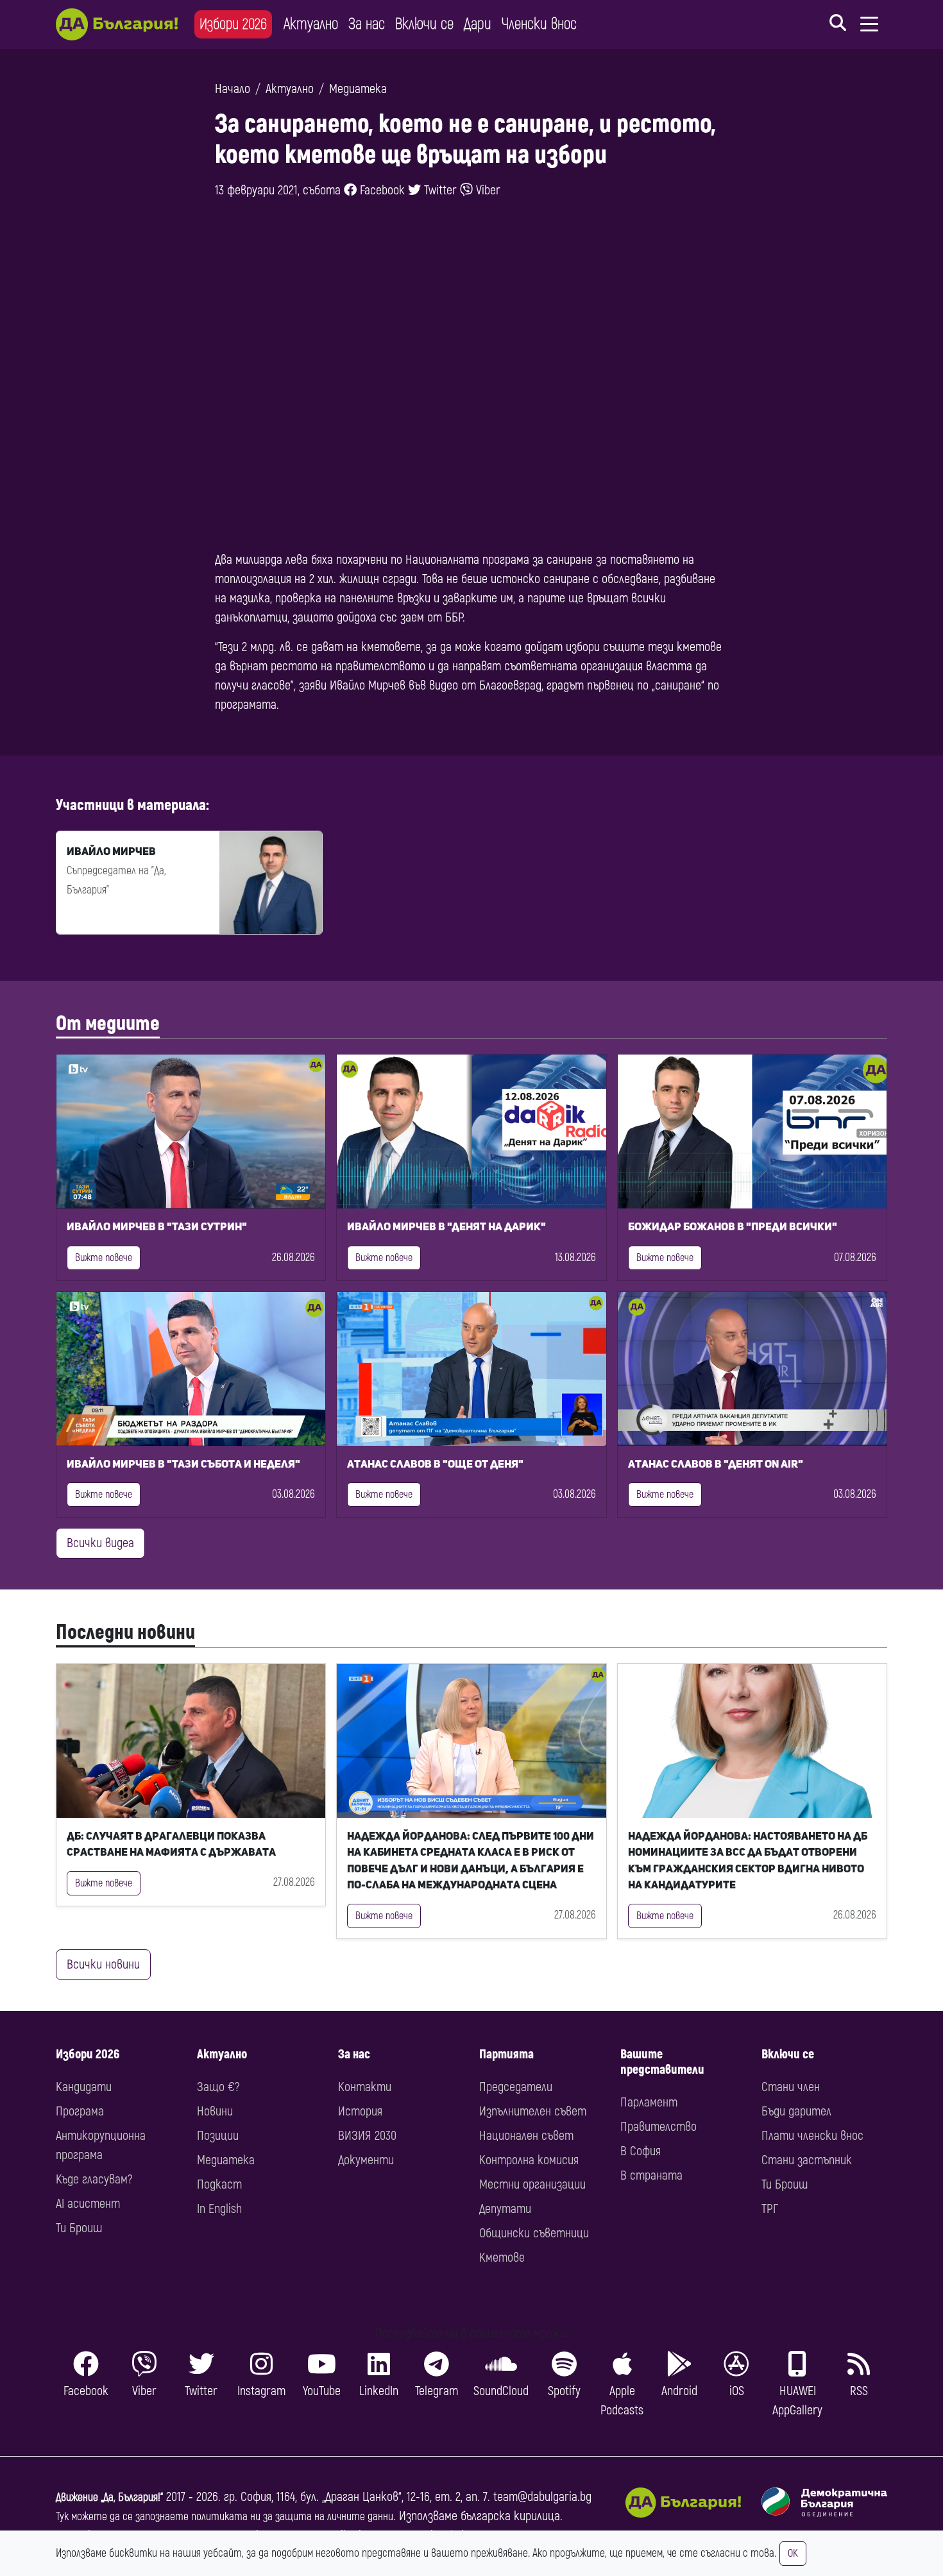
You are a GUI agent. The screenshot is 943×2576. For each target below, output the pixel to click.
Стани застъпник (807, 2160)
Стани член (791, 2087)
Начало (233, 89)
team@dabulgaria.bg (542, 2497)
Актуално (311, 24)
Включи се (424, 24)
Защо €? (218, 2087)
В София (641, 2151)
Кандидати (84, 2087)
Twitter (439, 190)
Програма (80, 2111)
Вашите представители (662, 2062)
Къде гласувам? (94, 2179)
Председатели (516, 2087)
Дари (478, 24)
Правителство (658, 2127)
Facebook (381, 190)
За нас (367, 24)
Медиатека (358, 89)
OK (793, 2554)
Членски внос (539, 24)
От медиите (108, 1024)
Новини (215, 2111)
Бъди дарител (796, 2111)
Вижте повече (104, 1258)
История (360, 2111)
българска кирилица (510, 2516)
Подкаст (219, 2184)
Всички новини (103, 1964)
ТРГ (770, 2209)
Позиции (218, 2136)
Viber (487, 190)
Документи (366, 2160)
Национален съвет (526, 2136)
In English (219, 2209)
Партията (506, 2054)
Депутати (505, 2209)
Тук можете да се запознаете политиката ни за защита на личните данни (225, 2517)
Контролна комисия (529, 2160)
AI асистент (88, 2204)
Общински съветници (534, 2233)
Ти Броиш (79, 2228)
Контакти (365, 2087)
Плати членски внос (812, 2136)
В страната (651, 2175)
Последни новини (125, 1632)
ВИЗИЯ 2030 (367, 2136)
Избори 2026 (233, 24)
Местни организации (532, 2184)
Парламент (649, 2102)
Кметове (502, 2258)
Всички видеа (100, 1543)
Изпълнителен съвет (533, 2111)
